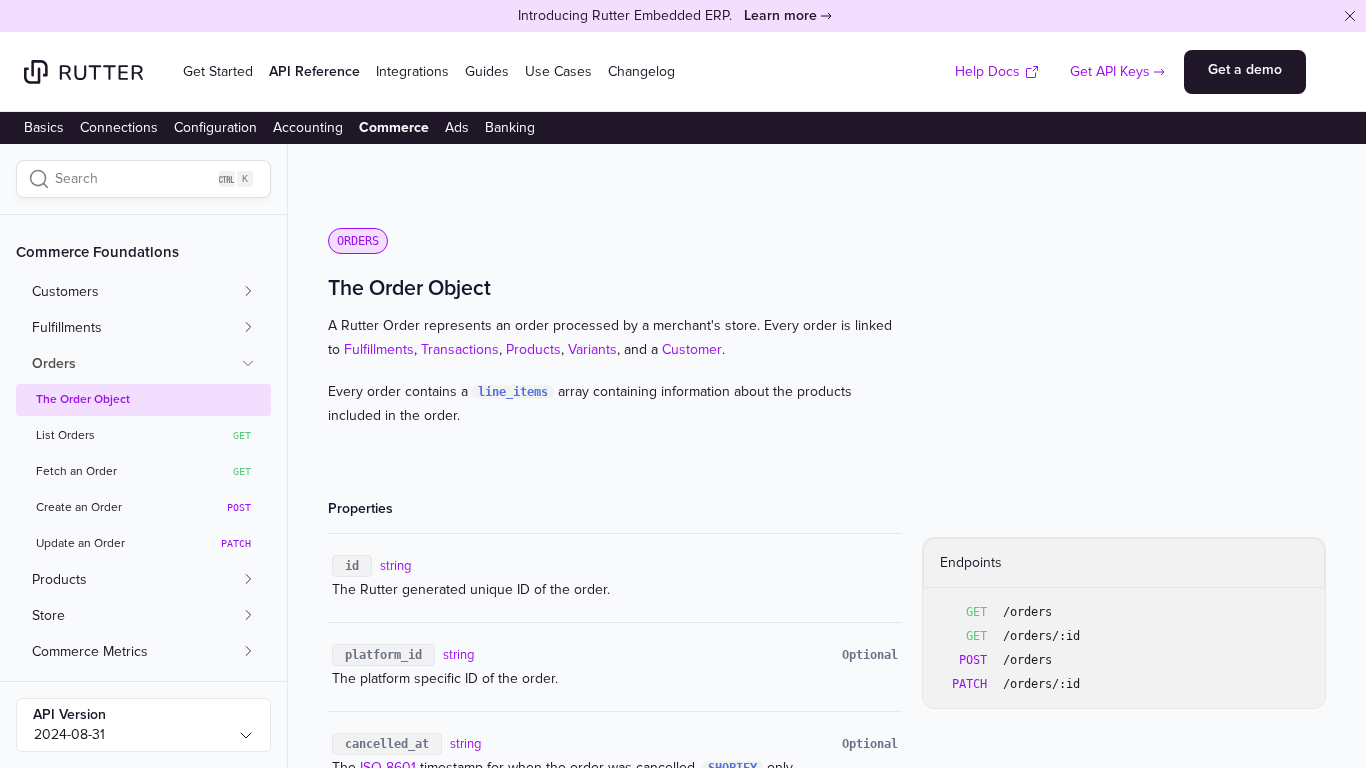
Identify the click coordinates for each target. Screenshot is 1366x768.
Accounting (308, 127)
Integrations (412, 71)
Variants (592, 349)
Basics (44, 127)
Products (533, 349)
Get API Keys (1110, 71)
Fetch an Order (143, 471)
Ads (457, 127)
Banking (510, 127)
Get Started (218, 71)
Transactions (460, 349)
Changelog (641, 71)
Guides (487, 71)
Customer (692, 349)
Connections (119, 127)
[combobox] (143, 725)
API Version (69, 715)
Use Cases (558, 71)
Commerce (394, 127)
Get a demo (1245, 69)
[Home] (83, 72)
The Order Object (83, 399)
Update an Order (143, 543)
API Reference (314, 71)
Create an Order (143, 507)
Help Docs (987, 71)
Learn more (780, 15)
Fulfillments (379, 349)
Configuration (215, 127)
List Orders (143, 435)
